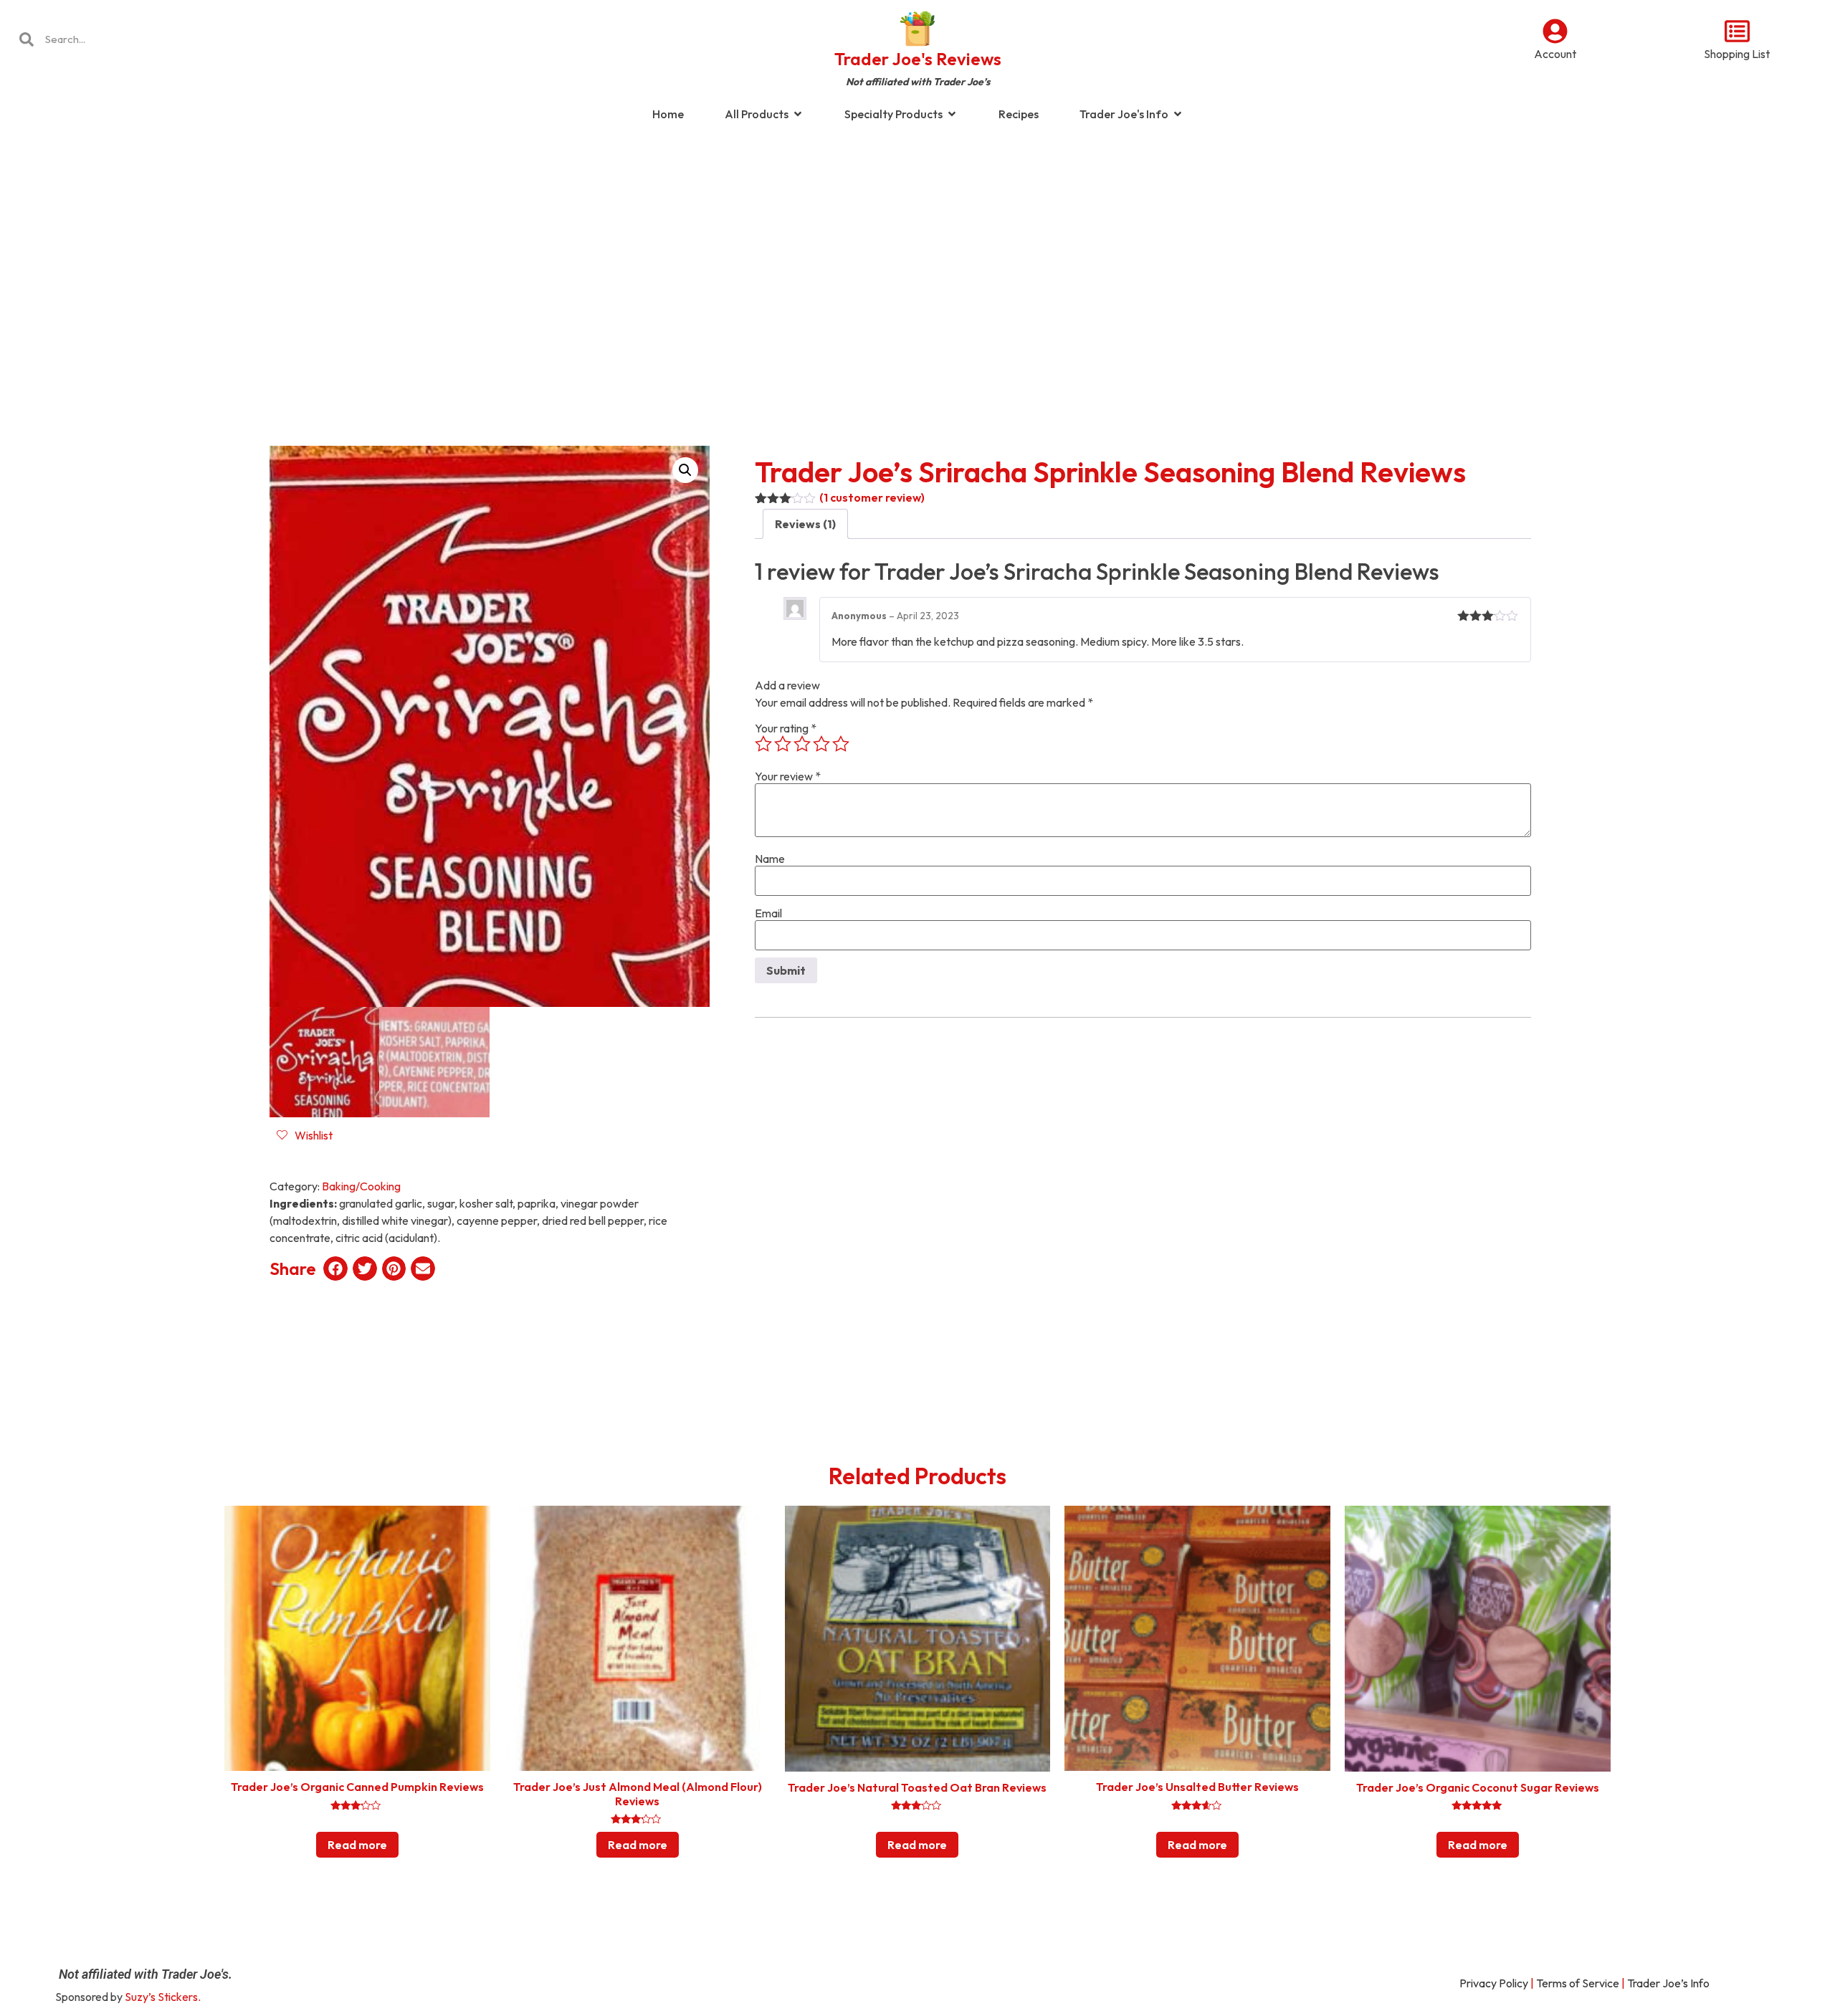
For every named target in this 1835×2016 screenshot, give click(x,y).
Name (770, 859)
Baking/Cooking (361, 1186)
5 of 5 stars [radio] (841, 744)
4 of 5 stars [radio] (821, 744)
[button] (685, 470)
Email (768, 913)
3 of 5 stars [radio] (802, 744)
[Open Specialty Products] (952, 114)
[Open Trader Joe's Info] (1178, 114)
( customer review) (872, 497)
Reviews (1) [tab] (805, 524)
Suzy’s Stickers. (163, 1997)
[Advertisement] (917, 247)
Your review (788, 776)
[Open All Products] (798, 114)
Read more (357, 1845)
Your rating (786, 728)
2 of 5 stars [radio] (783, 744)
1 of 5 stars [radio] (763, 744)
